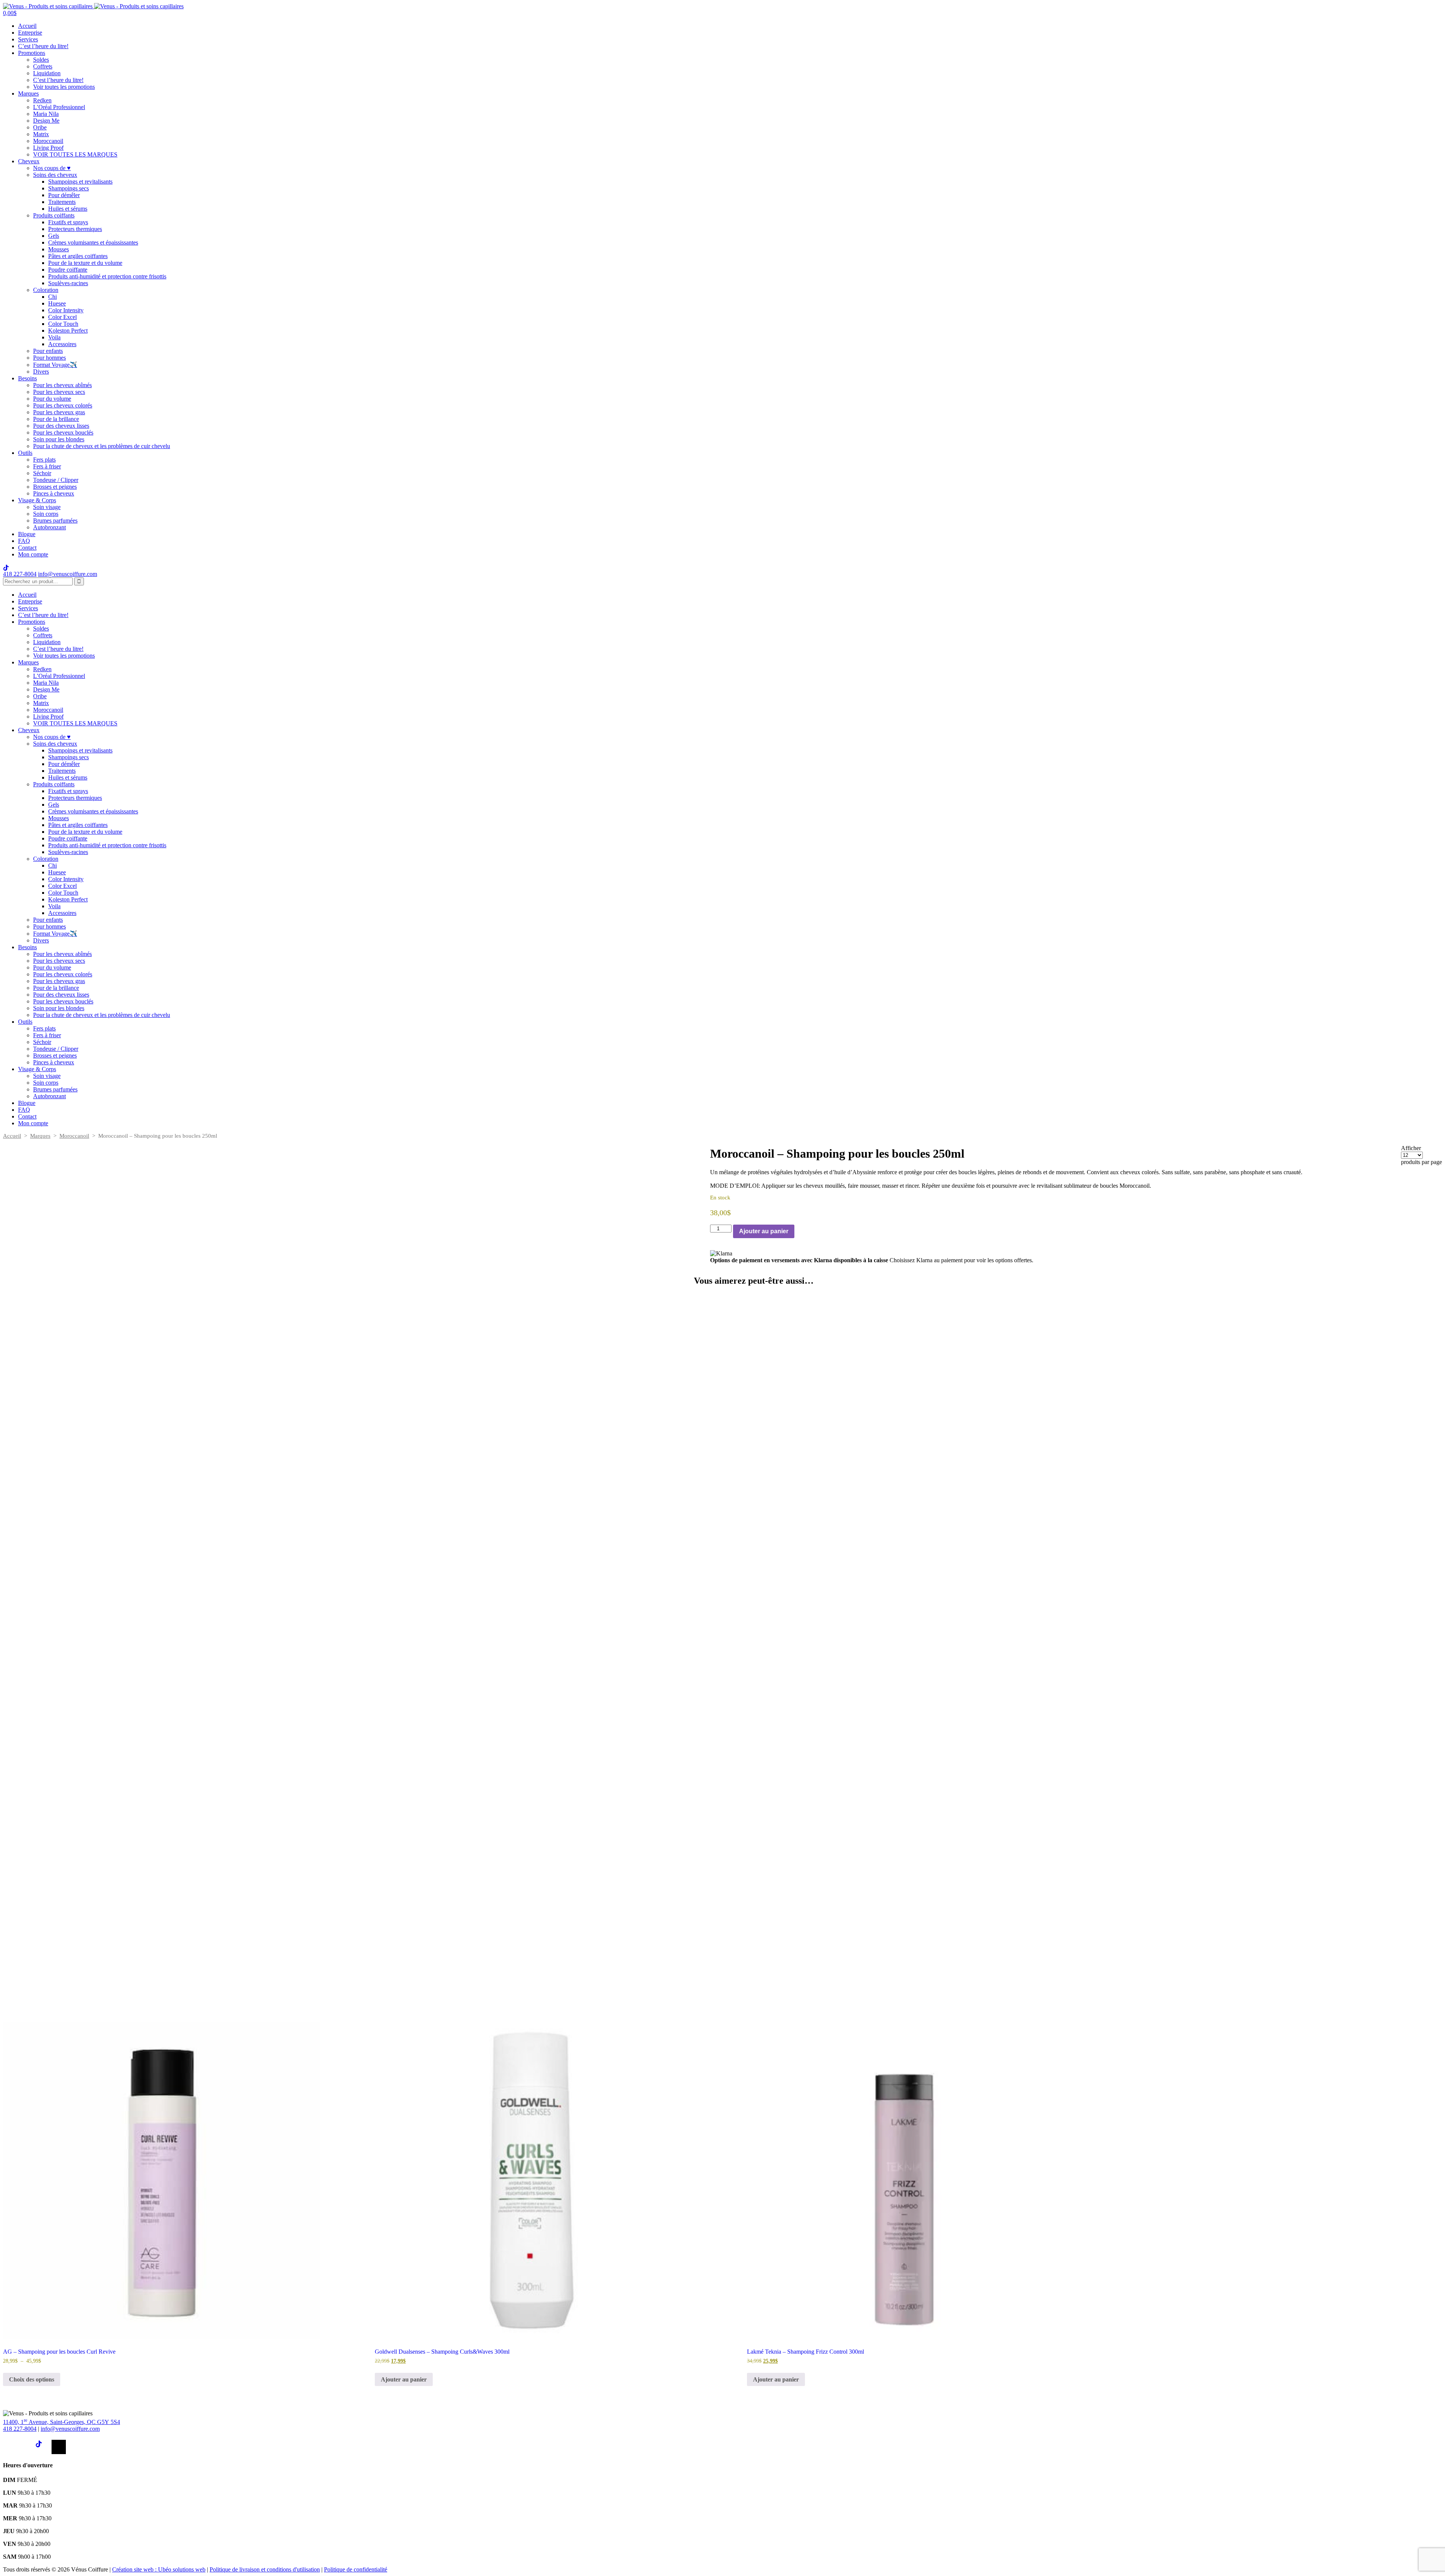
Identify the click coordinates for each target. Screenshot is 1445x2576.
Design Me (46, 121)
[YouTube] (59, 2447)
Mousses (59, 249)
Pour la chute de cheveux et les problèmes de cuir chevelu (102, 446)
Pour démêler (64, 195)
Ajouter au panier (764, 1231)
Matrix (41, 134)
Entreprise (30, 33)
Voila (54, 337)
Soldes (41, 60)
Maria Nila (46, 114)
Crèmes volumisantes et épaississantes (93, 242)
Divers (41, 372)
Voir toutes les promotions (64, 87)
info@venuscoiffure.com (70, 2429)
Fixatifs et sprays (68, 222)
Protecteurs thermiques (75, 229)
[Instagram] (26, 2447)
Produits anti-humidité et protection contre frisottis (107, 276)
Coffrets (43, 66)
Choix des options (32, 2379)
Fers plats (44, 460)
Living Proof (48, 148)
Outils (25, 453)
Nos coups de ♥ (52, 168)
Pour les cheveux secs (59, 392)
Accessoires (62, 344)
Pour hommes (49, 358)
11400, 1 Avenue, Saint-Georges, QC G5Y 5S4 (62, 2422)
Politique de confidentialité (356, 2569)
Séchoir (42, 473)
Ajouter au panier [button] (404, 2379)
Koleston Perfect (68, 331)
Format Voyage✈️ (55, 365)
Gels (54, 236)
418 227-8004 (20, 574)
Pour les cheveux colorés (63, 405)
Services (28, 39)
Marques (28, 93)
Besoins (27, 378)
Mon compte (33, 554)
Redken (42, 100)
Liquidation (47, 73)
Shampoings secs (68, 188)
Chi (52, 297)
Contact (27, 548)
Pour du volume (52, 399)
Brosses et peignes (55, 487)
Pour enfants (48, 351)
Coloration (46, 290)
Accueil (27, 26)
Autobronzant (49, 527)
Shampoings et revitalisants (80, 182)
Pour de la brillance (56, 419)
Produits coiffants (54, 215)
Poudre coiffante (68, 270)
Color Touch (63, 324)
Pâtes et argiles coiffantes (78, 256)
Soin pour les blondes (59, 439)
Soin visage (47, 507)
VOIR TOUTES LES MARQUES (75, 154)
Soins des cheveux (55, 175)
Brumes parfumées (55, 521)
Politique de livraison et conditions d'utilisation (265, 2569)
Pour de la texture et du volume (85, 263)
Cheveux (29, 161)
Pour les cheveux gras (59, 412)
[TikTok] (43, 2447)
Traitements (62, 202)
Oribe (40, 127)
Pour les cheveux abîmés (62, 385)
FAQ (24, 541)
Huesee (57, 303)
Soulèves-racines (68, 283)
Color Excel (62, 317)
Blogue (27, 534)
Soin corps (46, 514)
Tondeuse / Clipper (56, 480)
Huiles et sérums (68, 209)
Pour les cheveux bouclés (63, 432)
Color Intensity (66, 310)
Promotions (32, 53)
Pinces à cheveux (54, 493)
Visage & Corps (37, 500)
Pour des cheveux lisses (61, 426)
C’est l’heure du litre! (43, 46)
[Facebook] (10, 2447)
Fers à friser (47, 466)
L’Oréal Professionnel (59, 107)
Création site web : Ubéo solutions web (159, 2569)
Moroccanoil (48, 141)
